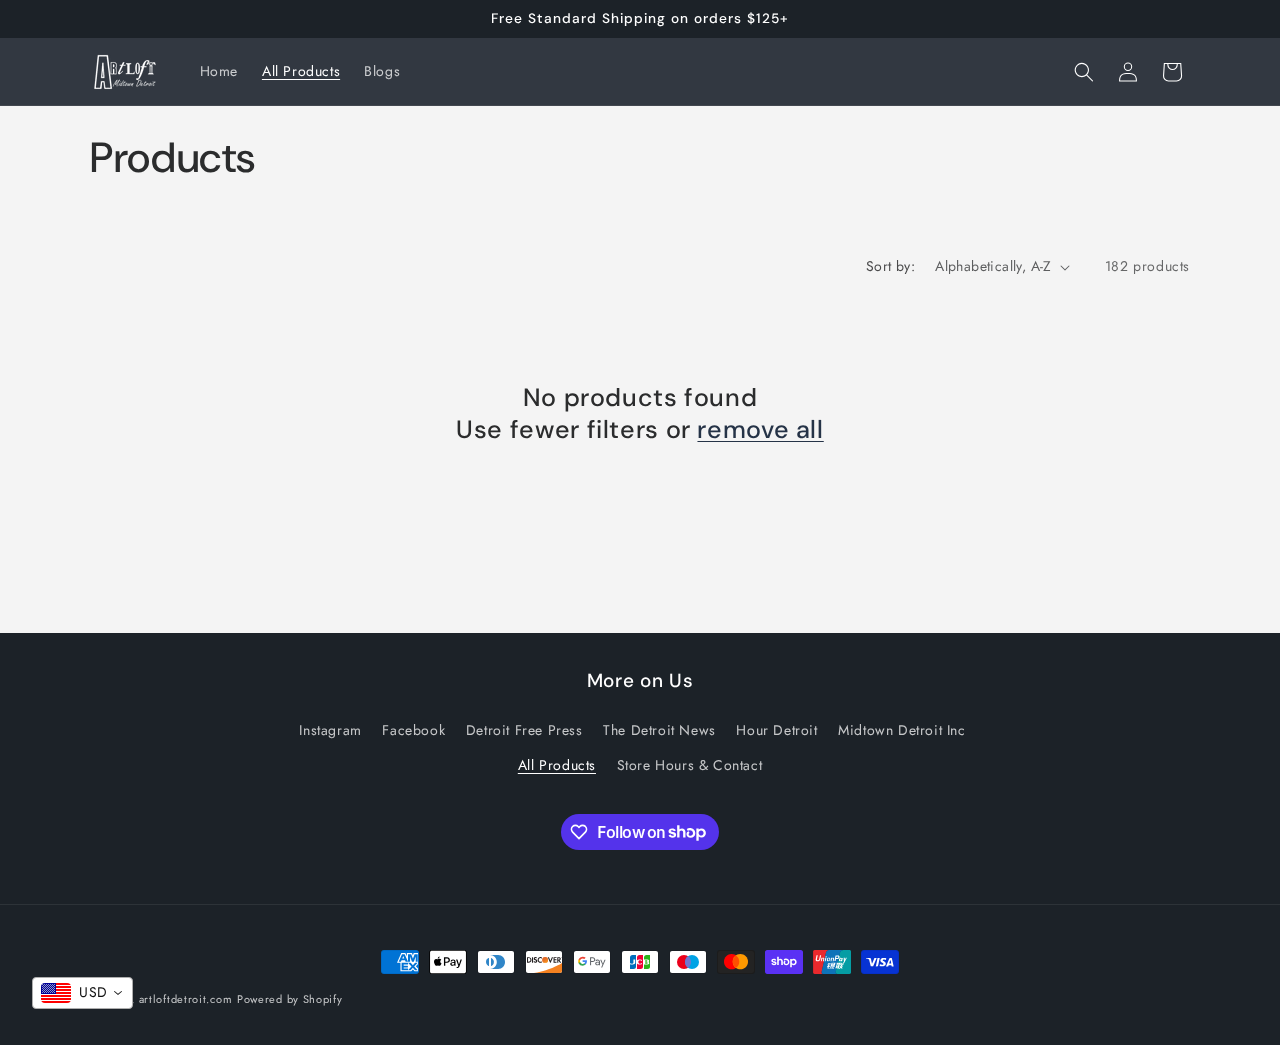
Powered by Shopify (290, 999)
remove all (760, 430)
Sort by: (890, 266)
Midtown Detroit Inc (901, 730)
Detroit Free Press (524, 730)
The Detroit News (659, 730)
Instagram (330, 730)
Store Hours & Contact (690, 765)
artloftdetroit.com (186, 999)
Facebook (413, 730)
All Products (557, 765)
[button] (1084, 72)
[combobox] (82, 993)
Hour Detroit (776, 730)
